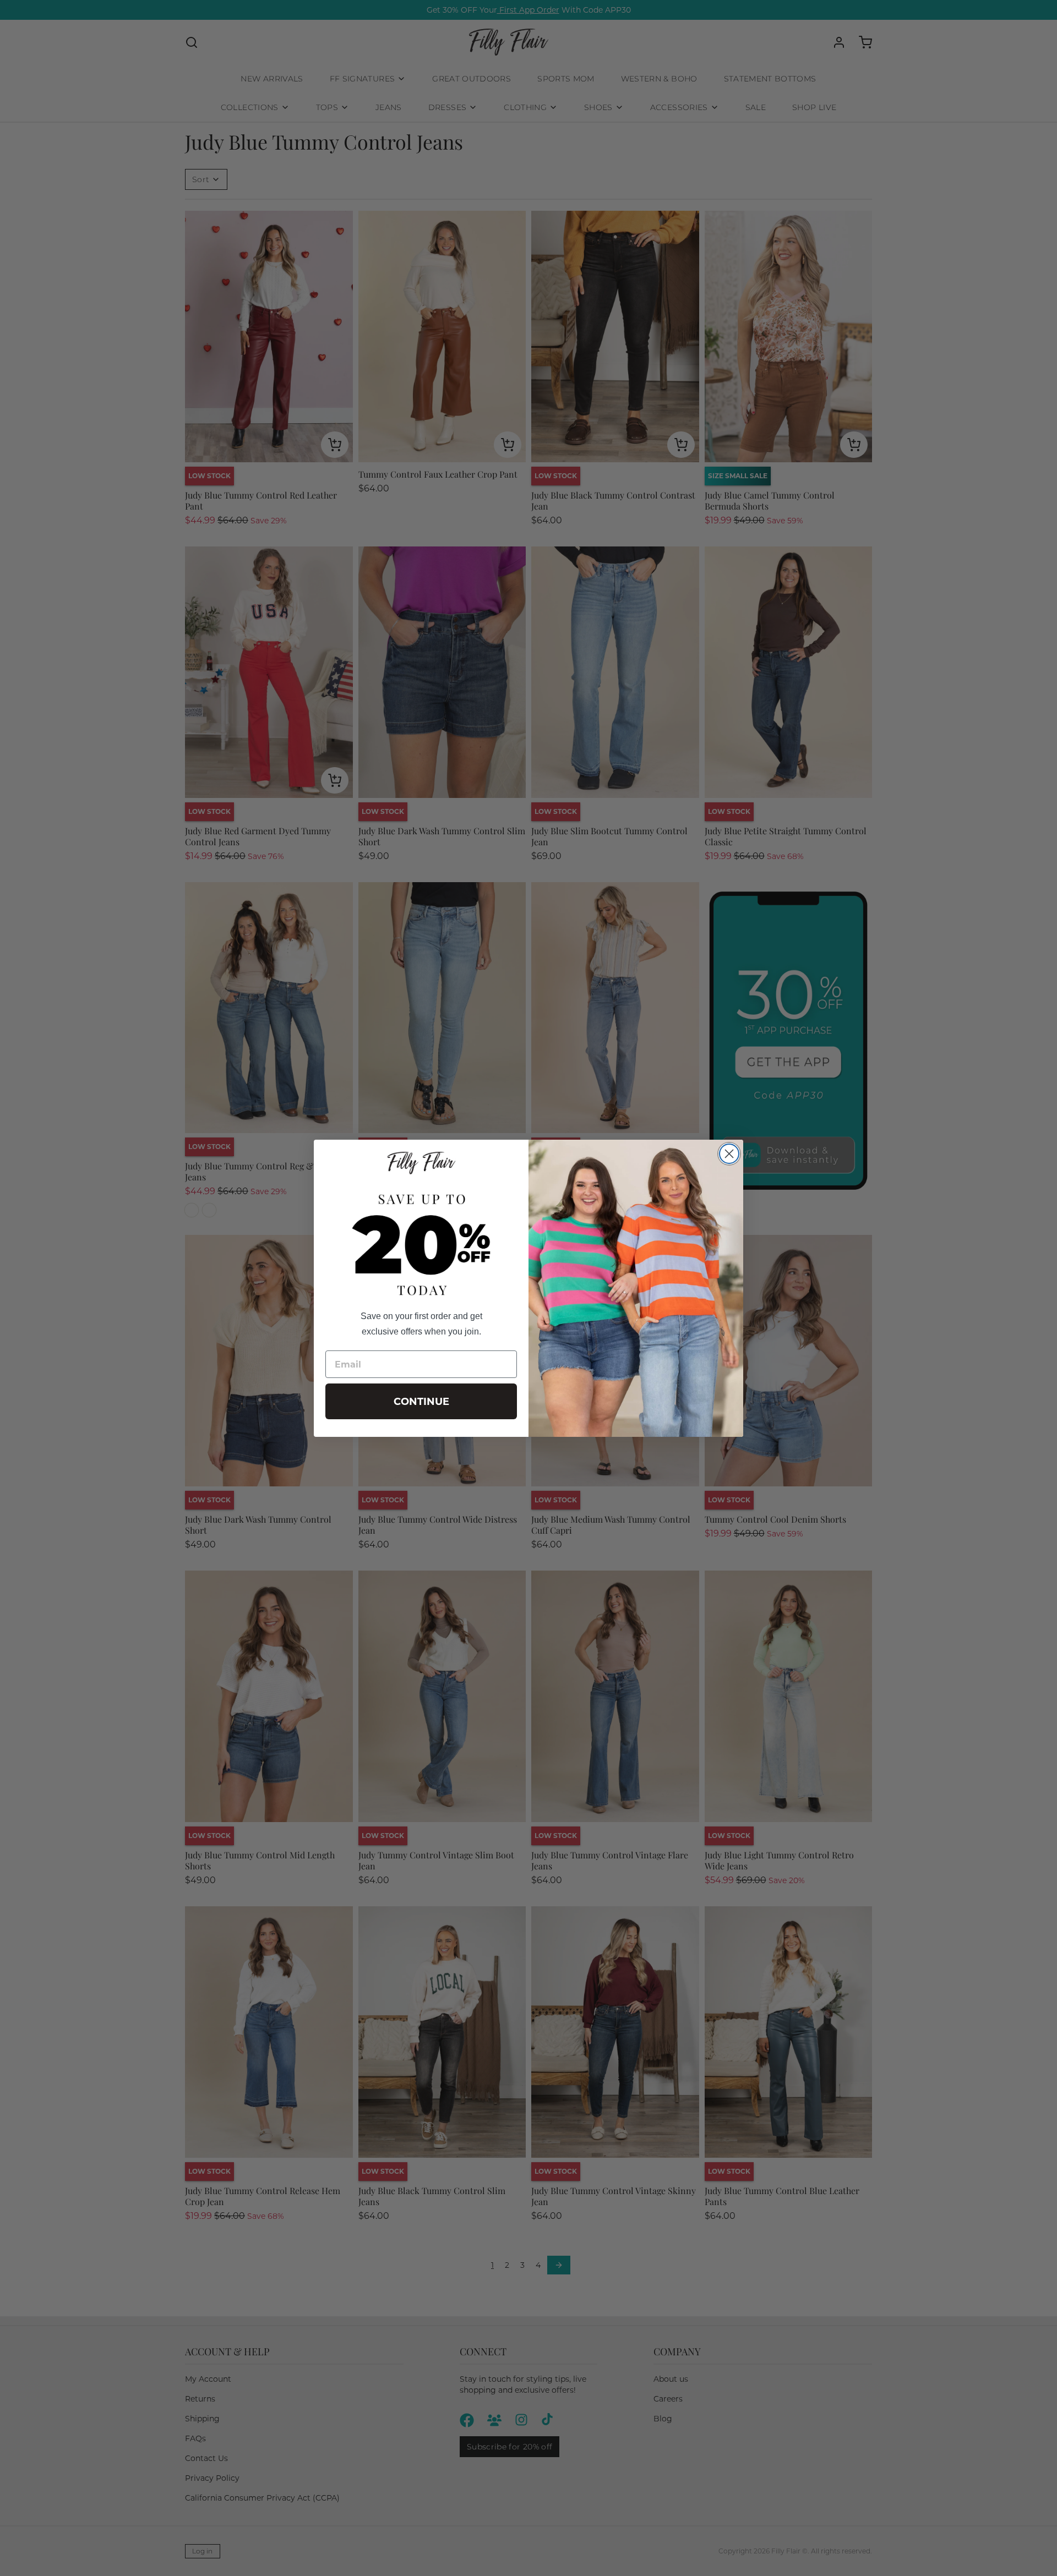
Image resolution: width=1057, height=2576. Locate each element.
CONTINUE (421, 1402)
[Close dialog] (729, 1154)
